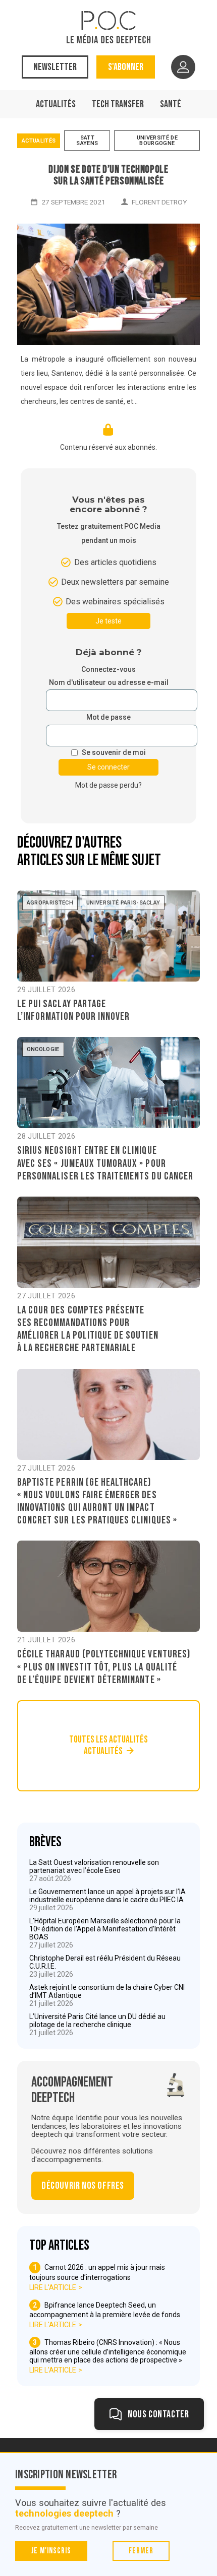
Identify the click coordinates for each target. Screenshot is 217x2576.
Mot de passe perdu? (108, 785)
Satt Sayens (87, 141)
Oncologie (43, 1049)
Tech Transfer (118, 104)
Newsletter (55, 67)
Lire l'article (53, 2287)
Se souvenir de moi (114, 753)
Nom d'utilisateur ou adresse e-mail (109, 683)
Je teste (108, 621)
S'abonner (126, 67)
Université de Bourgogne (157, 141)
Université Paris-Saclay (123, 903)
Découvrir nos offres (83, 2186)
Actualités (56, 104)
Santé (171, 104)
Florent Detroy (159, 202)
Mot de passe (108, 717)
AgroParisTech (50, 903)
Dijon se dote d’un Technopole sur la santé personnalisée (108, 175)
